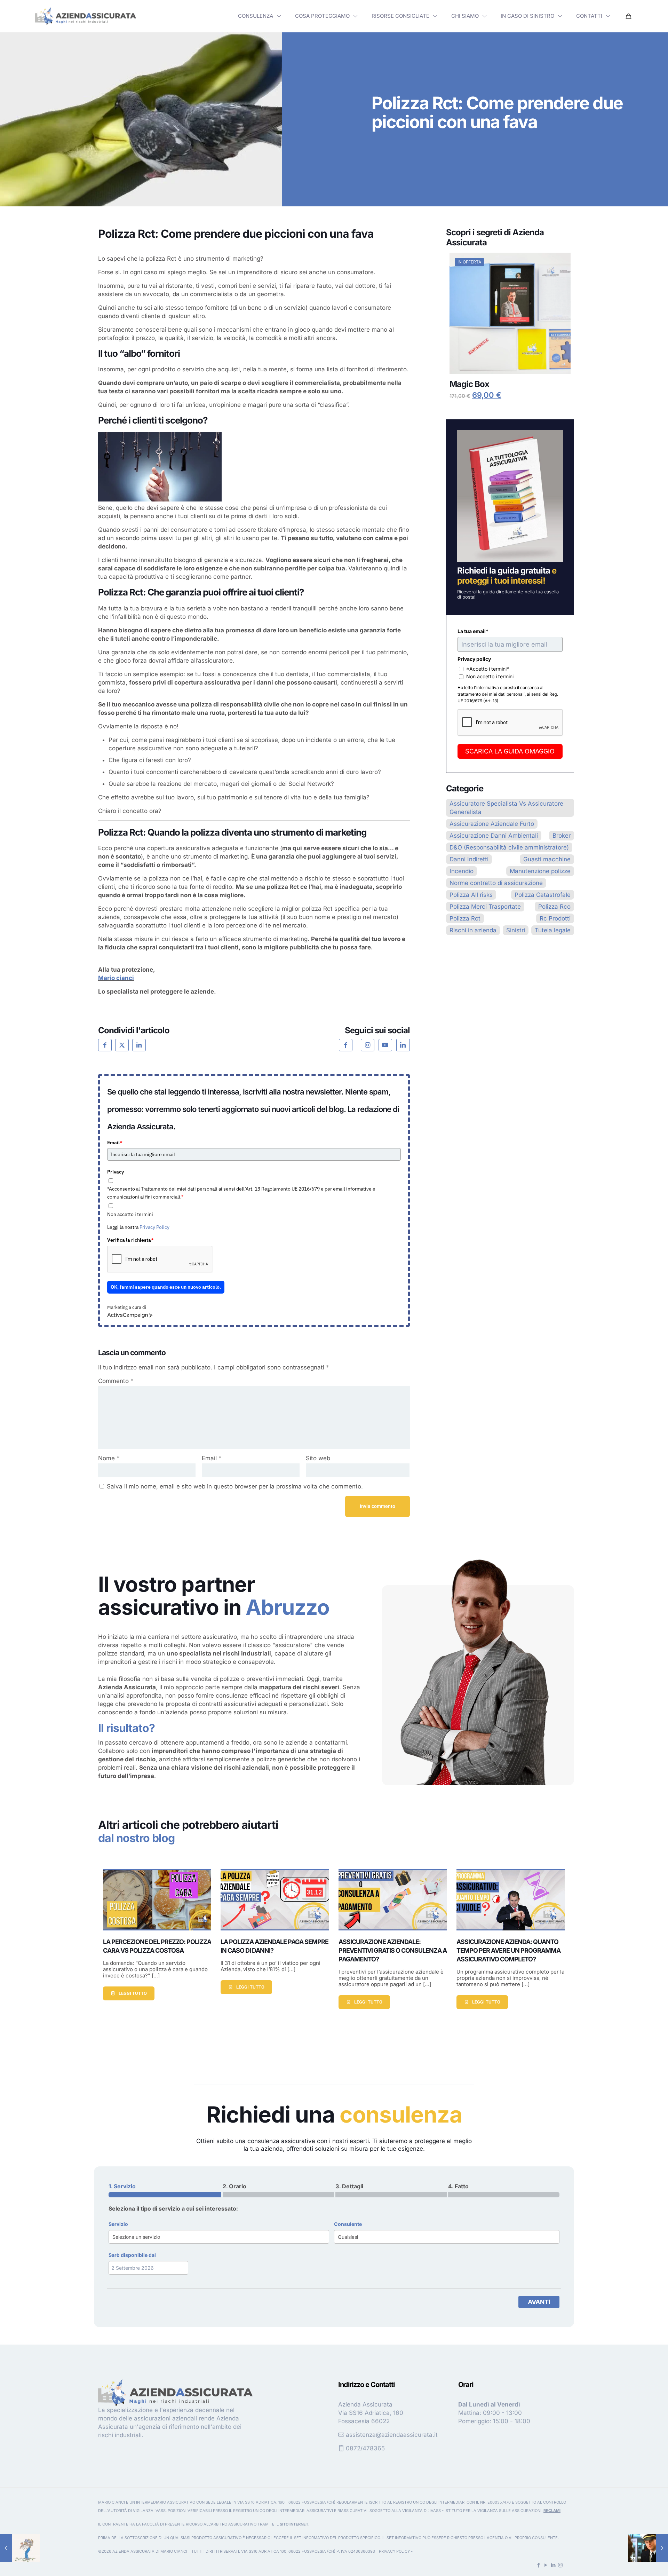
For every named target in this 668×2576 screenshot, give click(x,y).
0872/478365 (365, 2448)
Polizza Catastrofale (543, 895)
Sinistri (516, 930)
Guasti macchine (547, 859)
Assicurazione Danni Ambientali (494, 836)
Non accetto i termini (130, 1214)
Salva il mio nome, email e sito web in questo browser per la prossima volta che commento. (235, 1486)
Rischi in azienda (473, 930)
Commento (116, 1381)
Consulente (348, 2224)
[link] (86, 16)
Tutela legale (553, 930)
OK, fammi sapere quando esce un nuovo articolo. (166, 1287)
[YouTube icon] (546, 2565)
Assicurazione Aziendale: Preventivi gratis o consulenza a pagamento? (393, 1950)
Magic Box (469, 384)
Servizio (118, 2224)
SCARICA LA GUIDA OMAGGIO (510, 751)
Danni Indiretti (469, 859)
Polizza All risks (471, 895)
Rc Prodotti (555, 918)
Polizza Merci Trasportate (485, 907)
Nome (109, 1458)
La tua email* (473, 631)
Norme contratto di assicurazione (496, 883)
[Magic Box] (510, 313)
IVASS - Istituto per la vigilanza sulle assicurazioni (486, 2511)
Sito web (318, 1458)
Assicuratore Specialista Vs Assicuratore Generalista (506, 808)
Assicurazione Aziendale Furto (492, 824)
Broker (562, 836)
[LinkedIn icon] (553, 2565)
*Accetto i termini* (488, 669)
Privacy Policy (154, 1227)
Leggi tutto (133, 1993)
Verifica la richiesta (130, 1240)
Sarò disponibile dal (132, 2255)
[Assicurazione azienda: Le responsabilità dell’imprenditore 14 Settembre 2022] (20, 2548)
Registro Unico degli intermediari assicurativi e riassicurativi (300, 2511)
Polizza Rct (465, 918)
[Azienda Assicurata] (86, 16)
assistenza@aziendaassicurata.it (392, 2435)
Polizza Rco (554, 907)
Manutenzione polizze (540, 871)
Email (115, 1143)
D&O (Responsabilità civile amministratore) (509, 847)
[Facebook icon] (538, 2565)
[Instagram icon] (560, 2565)
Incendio (462, 871)
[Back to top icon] (635, 2562)
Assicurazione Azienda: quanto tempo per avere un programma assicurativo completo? (508, 1950)
